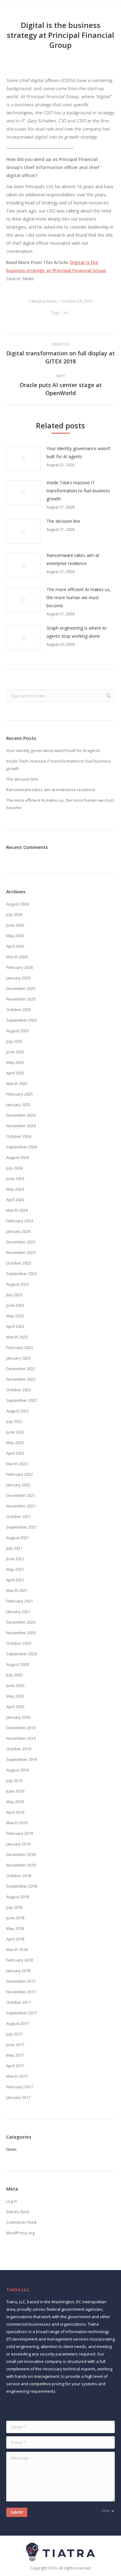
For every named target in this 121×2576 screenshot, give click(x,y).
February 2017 (20, 2087)
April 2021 (15, 1580)
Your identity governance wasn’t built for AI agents (78, 452)
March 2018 (17, 1949)
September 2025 (22, 1020)
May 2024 (15, 1189)
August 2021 (18, 1538)
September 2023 (22, 1274)
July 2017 (14, 2034)
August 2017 (18, 2023)
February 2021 (20, 1601)
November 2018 (21, 1865)
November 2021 (21, 1506)
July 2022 (14, 1421)
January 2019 (18, 1844)
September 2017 (22, 2013)
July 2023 (14, 1295)
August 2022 (18, 1411)
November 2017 (21, 1992)
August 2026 (18, 904)
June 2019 (15, 1791)
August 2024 (18, 1157)
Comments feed (21, 2222)
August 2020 (18, 1664)
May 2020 (15, 1696)
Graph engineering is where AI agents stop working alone (76, 632)
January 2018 (18, 1971)
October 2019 (19, 1749)
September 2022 (22, 1400)
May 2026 (15, 936)
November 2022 (21, 1379)
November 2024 (21, 1126)
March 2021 (17, 1590)
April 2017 (15, 2066)
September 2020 (22, 1654)
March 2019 (17, 1823)
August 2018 (18, 1897)
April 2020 (15, 1707)
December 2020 (21, 1622)
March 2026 (17, 957)
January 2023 (18, 1358)
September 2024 (22, 1147)
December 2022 (21, 1369)
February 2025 (20, 1094)
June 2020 (15, 1685)
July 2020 (14, 1675)
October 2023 (19, 1263)
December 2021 (21, 1495)
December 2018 (21, 1854)
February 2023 (20, 1347)
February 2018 (20, 1960)
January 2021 (18, 1612)
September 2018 (22, 1886)
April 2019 (15, 1812)
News (52, 301)
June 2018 (15, 1918)
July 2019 (14, 1780)
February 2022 (20, 1474)
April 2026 (15, 946)
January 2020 (18, 1717)
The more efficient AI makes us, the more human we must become (79, 597)
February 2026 (20, 967)
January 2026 (18, 978)
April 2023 (15, 1326)
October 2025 (19, 1010)
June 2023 (15, 1305)
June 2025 (15, 1052)
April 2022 (15, 1453)
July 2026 (14, 914)
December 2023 (21, 1242)
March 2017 (17, 2076)
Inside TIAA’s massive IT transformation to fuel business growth (78, 491)
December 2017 (21, 1981)
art (66, 313)
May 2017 (15, 2055)
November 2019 (21, 1738)
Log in (12, 2201)
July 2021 (14, 1548)
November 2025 (21, 999)
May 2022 (15, 1443)
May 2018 (15, 1928)
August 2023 (18, 1284)
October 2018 (19, 1876)
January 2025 (18, 1105)
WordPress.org (20, 2233)
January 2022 (18, 1485)
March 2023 (17, 1337)
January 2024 (18, 1231)
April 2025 (15, 1073)
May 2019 (15, 1802)
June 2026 (15, 925)
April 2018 (15, 1939)
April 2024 (15, 1200)
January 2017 (18, 2097)
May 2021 (15, 1569)
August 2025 (18, 1031)
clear (106, 2511)
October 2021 (19, 1516)
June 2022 (15, 1432)
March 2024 (17, 1210)
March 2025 (17, 1083)
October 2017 (19, 2002)
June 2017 (15, 2045)
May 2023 (15, 1316)
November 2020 (21, 1633)
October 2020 (19, 1643)
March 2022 (17, 1464)
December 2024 (21, 1115)
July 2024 (14, 1168)
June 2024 (15, 1179)
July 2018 (14, 1907)
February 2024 (20, 1221)
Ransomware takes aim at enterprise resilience (73, 559)
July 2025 (14, 1041)
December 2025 (21, 988)
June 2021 (15, 1559)
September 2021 (22, 1527)
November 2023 (21, 1252)
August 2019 (18, 1770)
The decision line (63, 521)
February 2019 (20, 1833)
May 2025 (15, 1062)
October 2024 (19, 1136)
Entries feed (18, 2212)
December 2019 (21, 1728)
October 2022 (19, 1390)
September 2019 (22, 1759)
